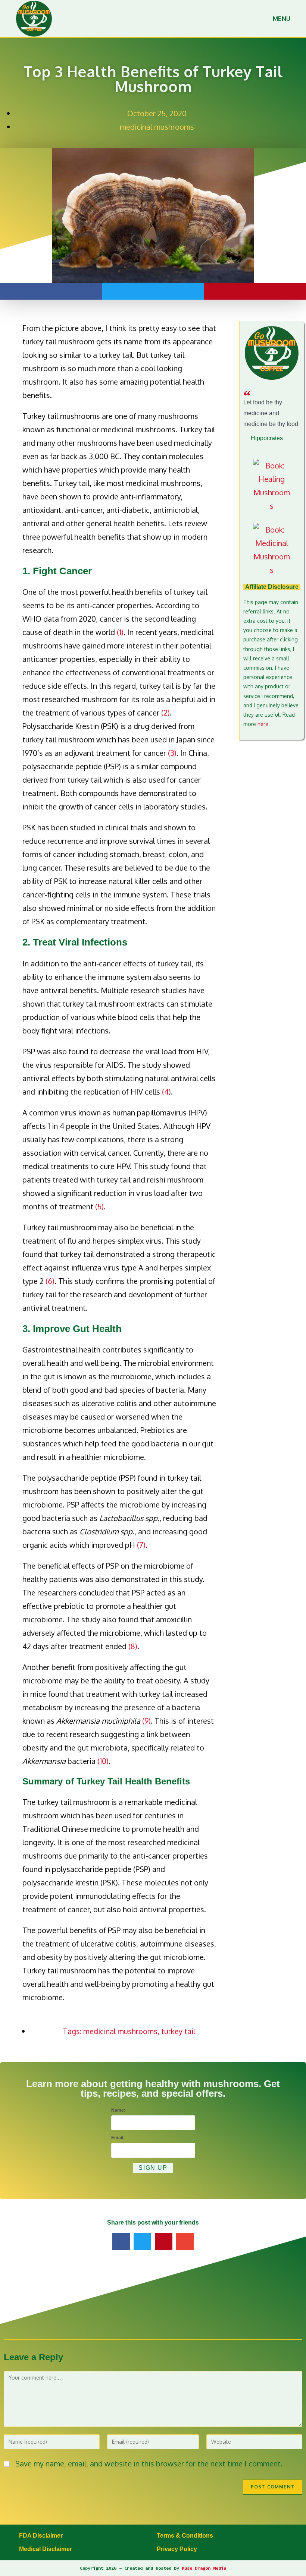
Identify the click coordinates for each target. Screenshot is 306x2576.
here (263, 724)
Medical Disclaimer (46, 2549)
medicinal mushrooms (157, 127)
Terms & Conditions (185, 2536)
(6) (50, 1281)
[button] (51, 291)
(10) (103, 1761)
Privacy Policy (177, 2549)
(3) (172, 753)
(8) (133, 1646)
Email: (118, 2138)
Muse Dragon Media (204, 2568)
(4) (166, 1092)
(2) (166, 713)
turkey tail (178, 2031)
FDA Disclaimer (41, 2536)
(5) (99, 1206)
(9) (146, 1721)
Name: (118, 2110)
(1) (120, 632)
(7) (141, 1545)
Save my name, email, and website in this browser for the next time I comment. (149, 2463)
